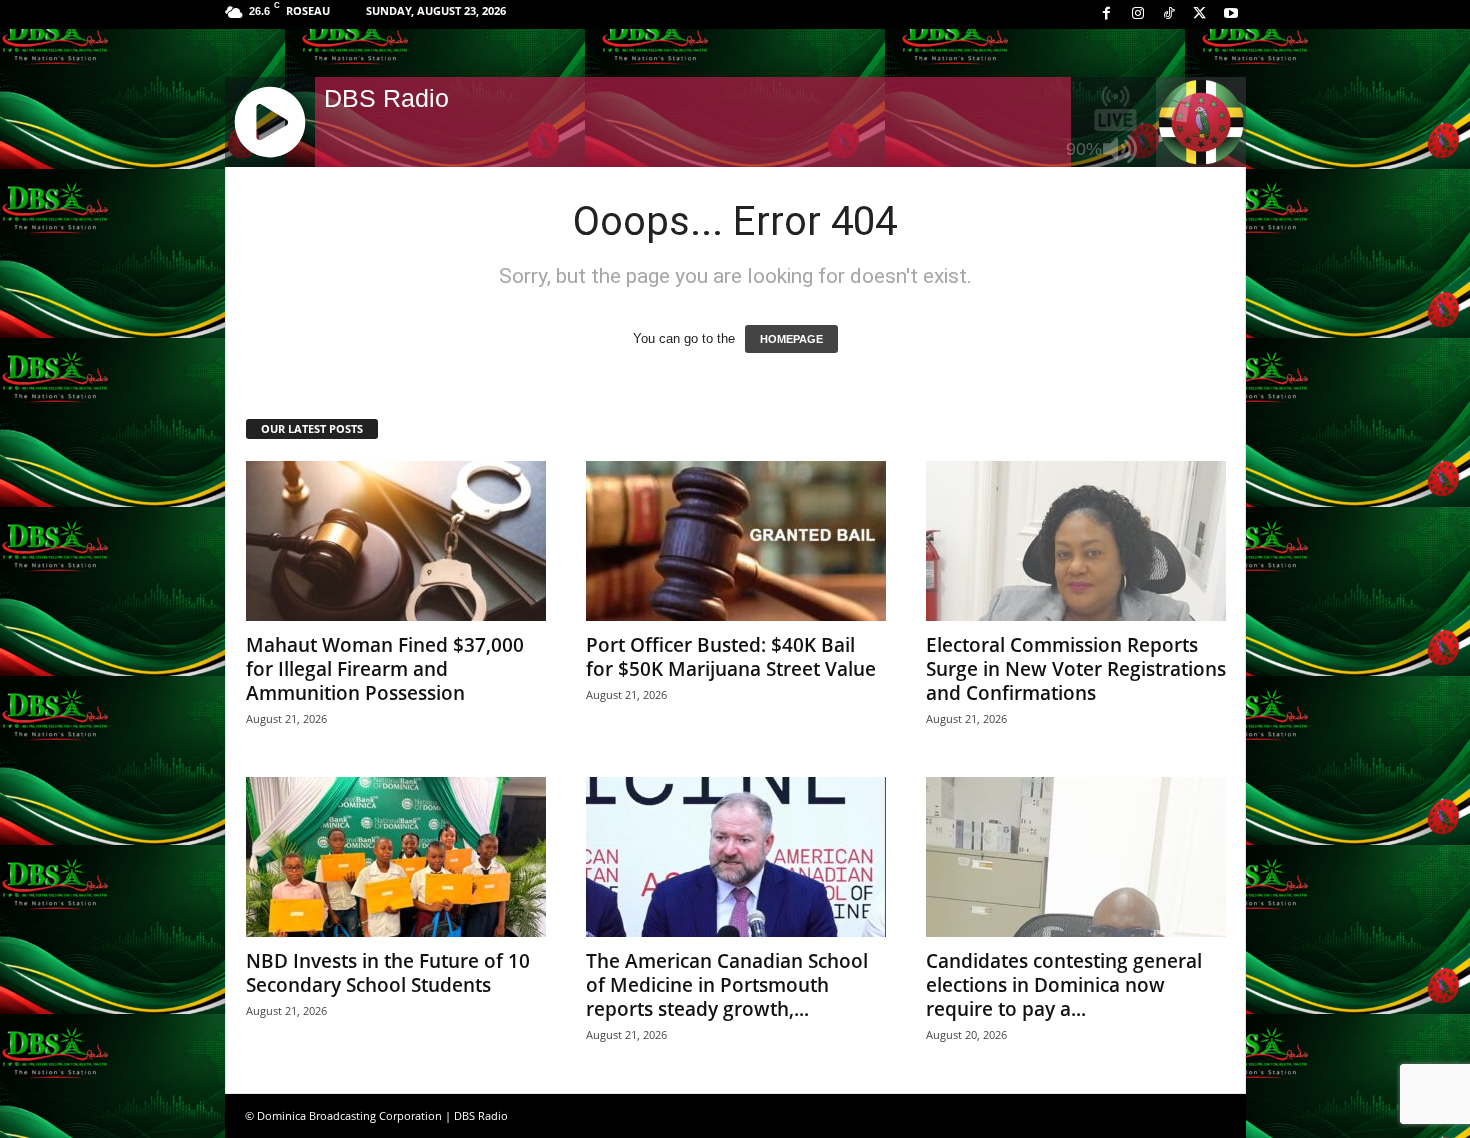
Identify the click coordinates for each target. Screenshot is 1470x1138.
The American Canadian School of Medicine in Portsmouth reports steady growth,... (727, 985)
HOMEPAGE (791, 339)
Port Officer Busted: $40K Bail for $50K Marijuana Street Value (731, 657)
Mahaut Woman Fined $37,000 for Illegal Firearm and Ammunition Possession (385, 669)
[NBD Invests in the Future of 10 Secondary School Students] (396, 857)
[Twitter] (1200, 14)
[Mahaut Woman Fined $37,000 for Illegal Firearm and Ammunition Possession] (396, 541)
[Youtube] (1231, 14)
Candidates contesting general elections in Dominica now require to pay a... (1064, 985)
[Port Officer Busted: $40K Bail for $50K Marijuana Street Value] (736, 541)
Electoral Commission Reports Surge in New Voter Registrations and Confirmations (1076, 669)
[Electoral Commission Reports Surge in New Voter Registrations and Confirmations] (1076, 541)
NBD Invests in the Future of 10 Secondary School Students (388, 973)
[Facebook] (1107, 14)
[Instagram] (1138, 14)
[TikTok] (1169, 14)
